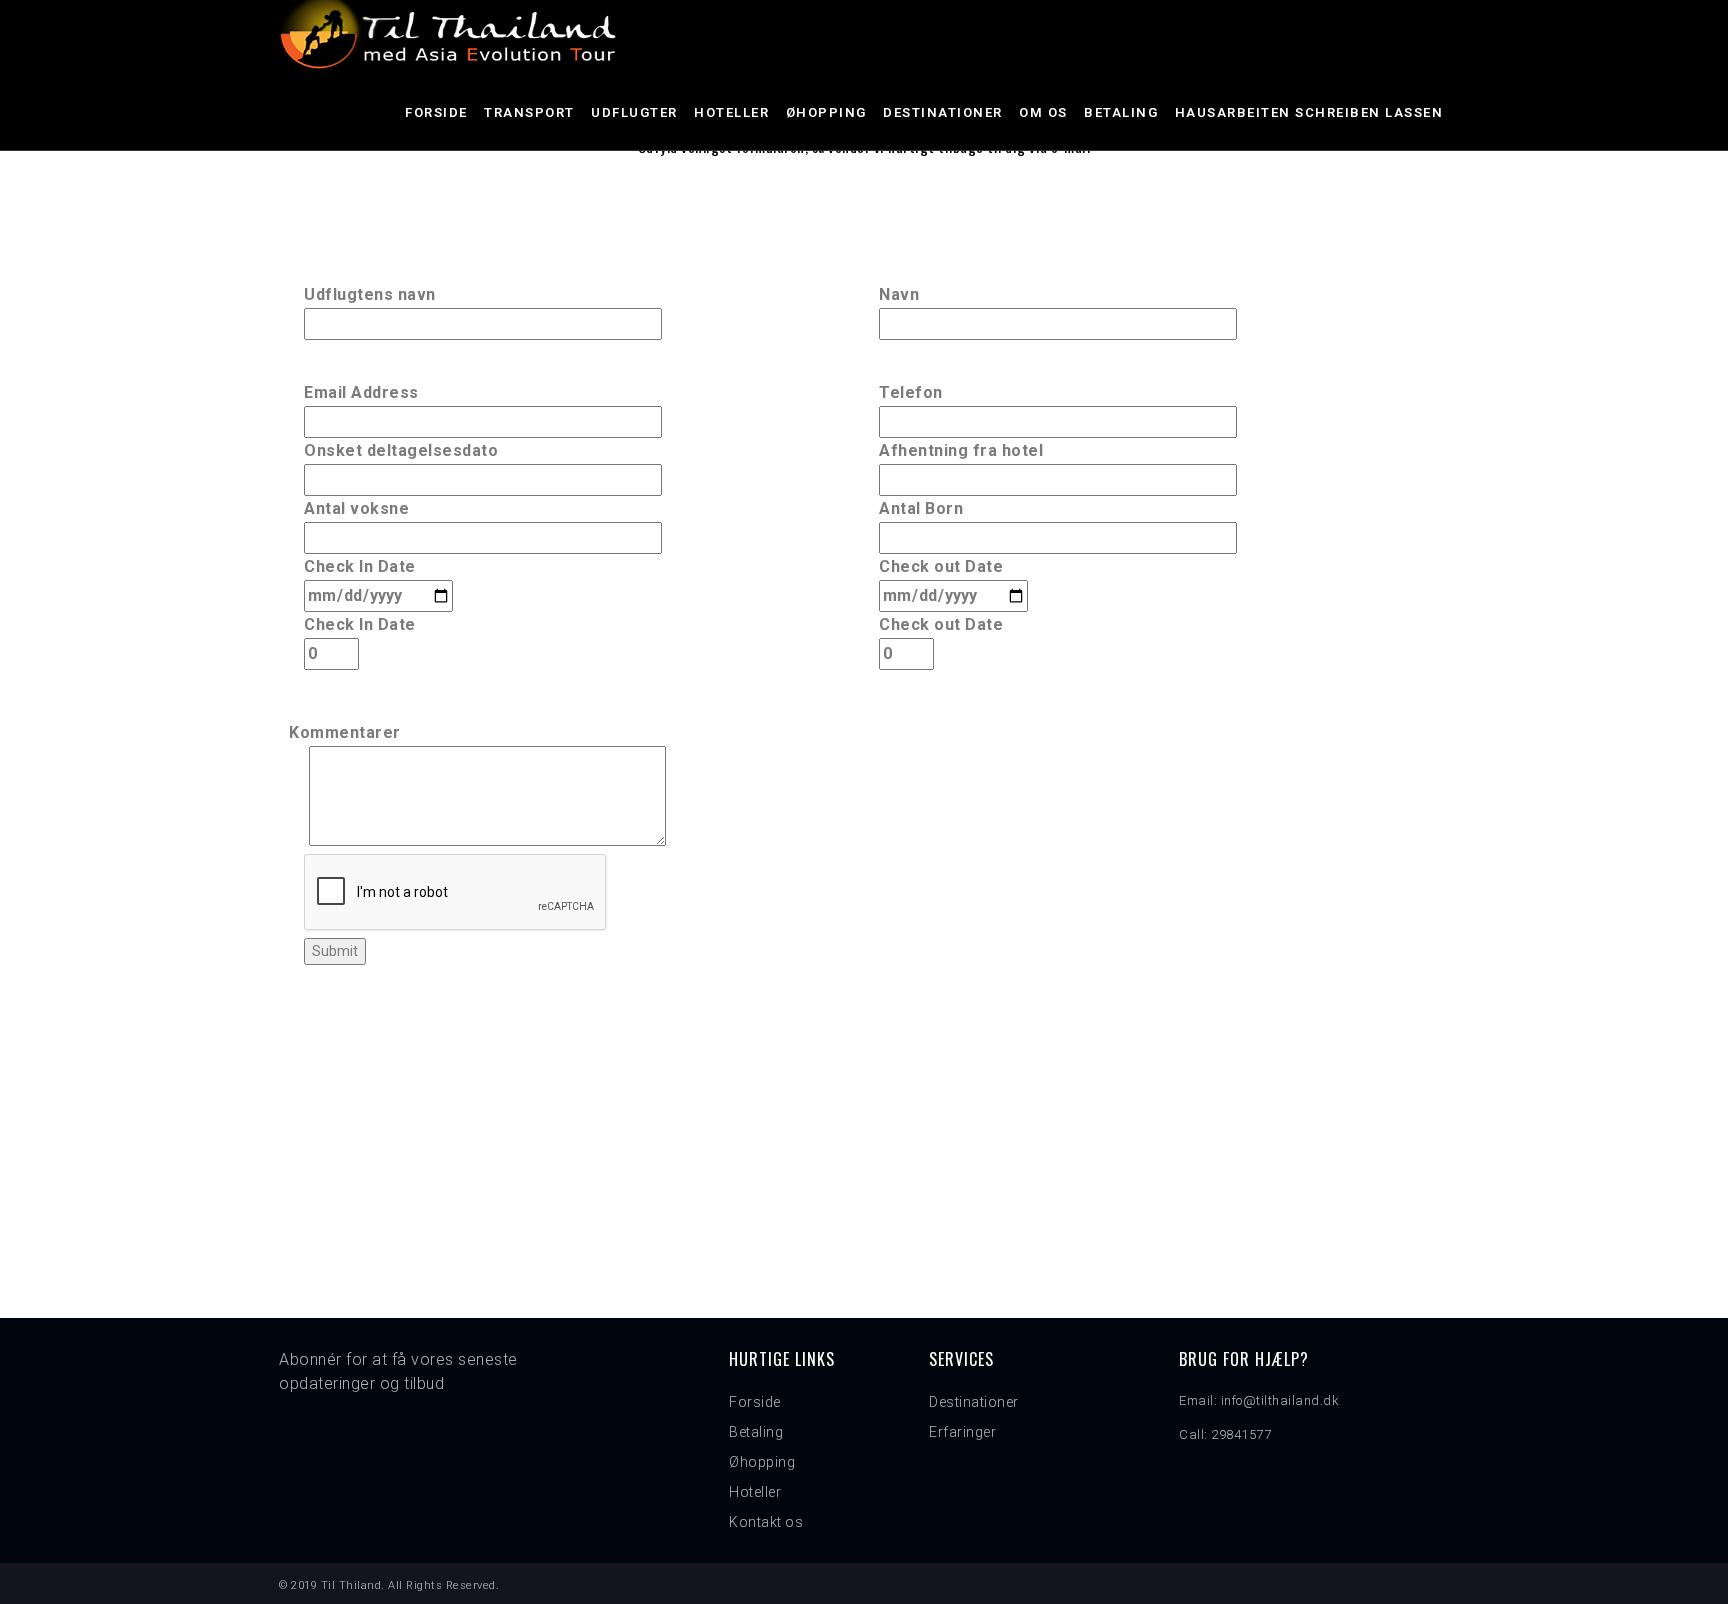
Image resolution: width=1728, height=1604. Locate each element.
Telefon (911, 392)
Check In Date (360, 566)
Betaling (1121, 112)
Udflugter (634, 112)
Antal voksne (356, 508)
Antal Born (921, 508)
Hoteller (731, 112)
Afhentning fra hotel (961, 450)
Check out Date (941, 566)
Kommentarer (345, 732)
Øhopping (826, 112)
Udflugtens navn (370, 294)
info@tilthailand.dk (1280, 1400)
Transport (529, 112)
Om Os (1043, 112)
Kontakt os (766, 1522)
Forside (436, 112)
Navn (899, 294)
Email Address (361, 392)
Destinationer (943, 112)
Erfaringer (962, 1432)
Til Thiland (351, 1585)
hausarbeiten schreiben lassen (1309, 112)
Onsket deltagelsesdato (401, 450)
